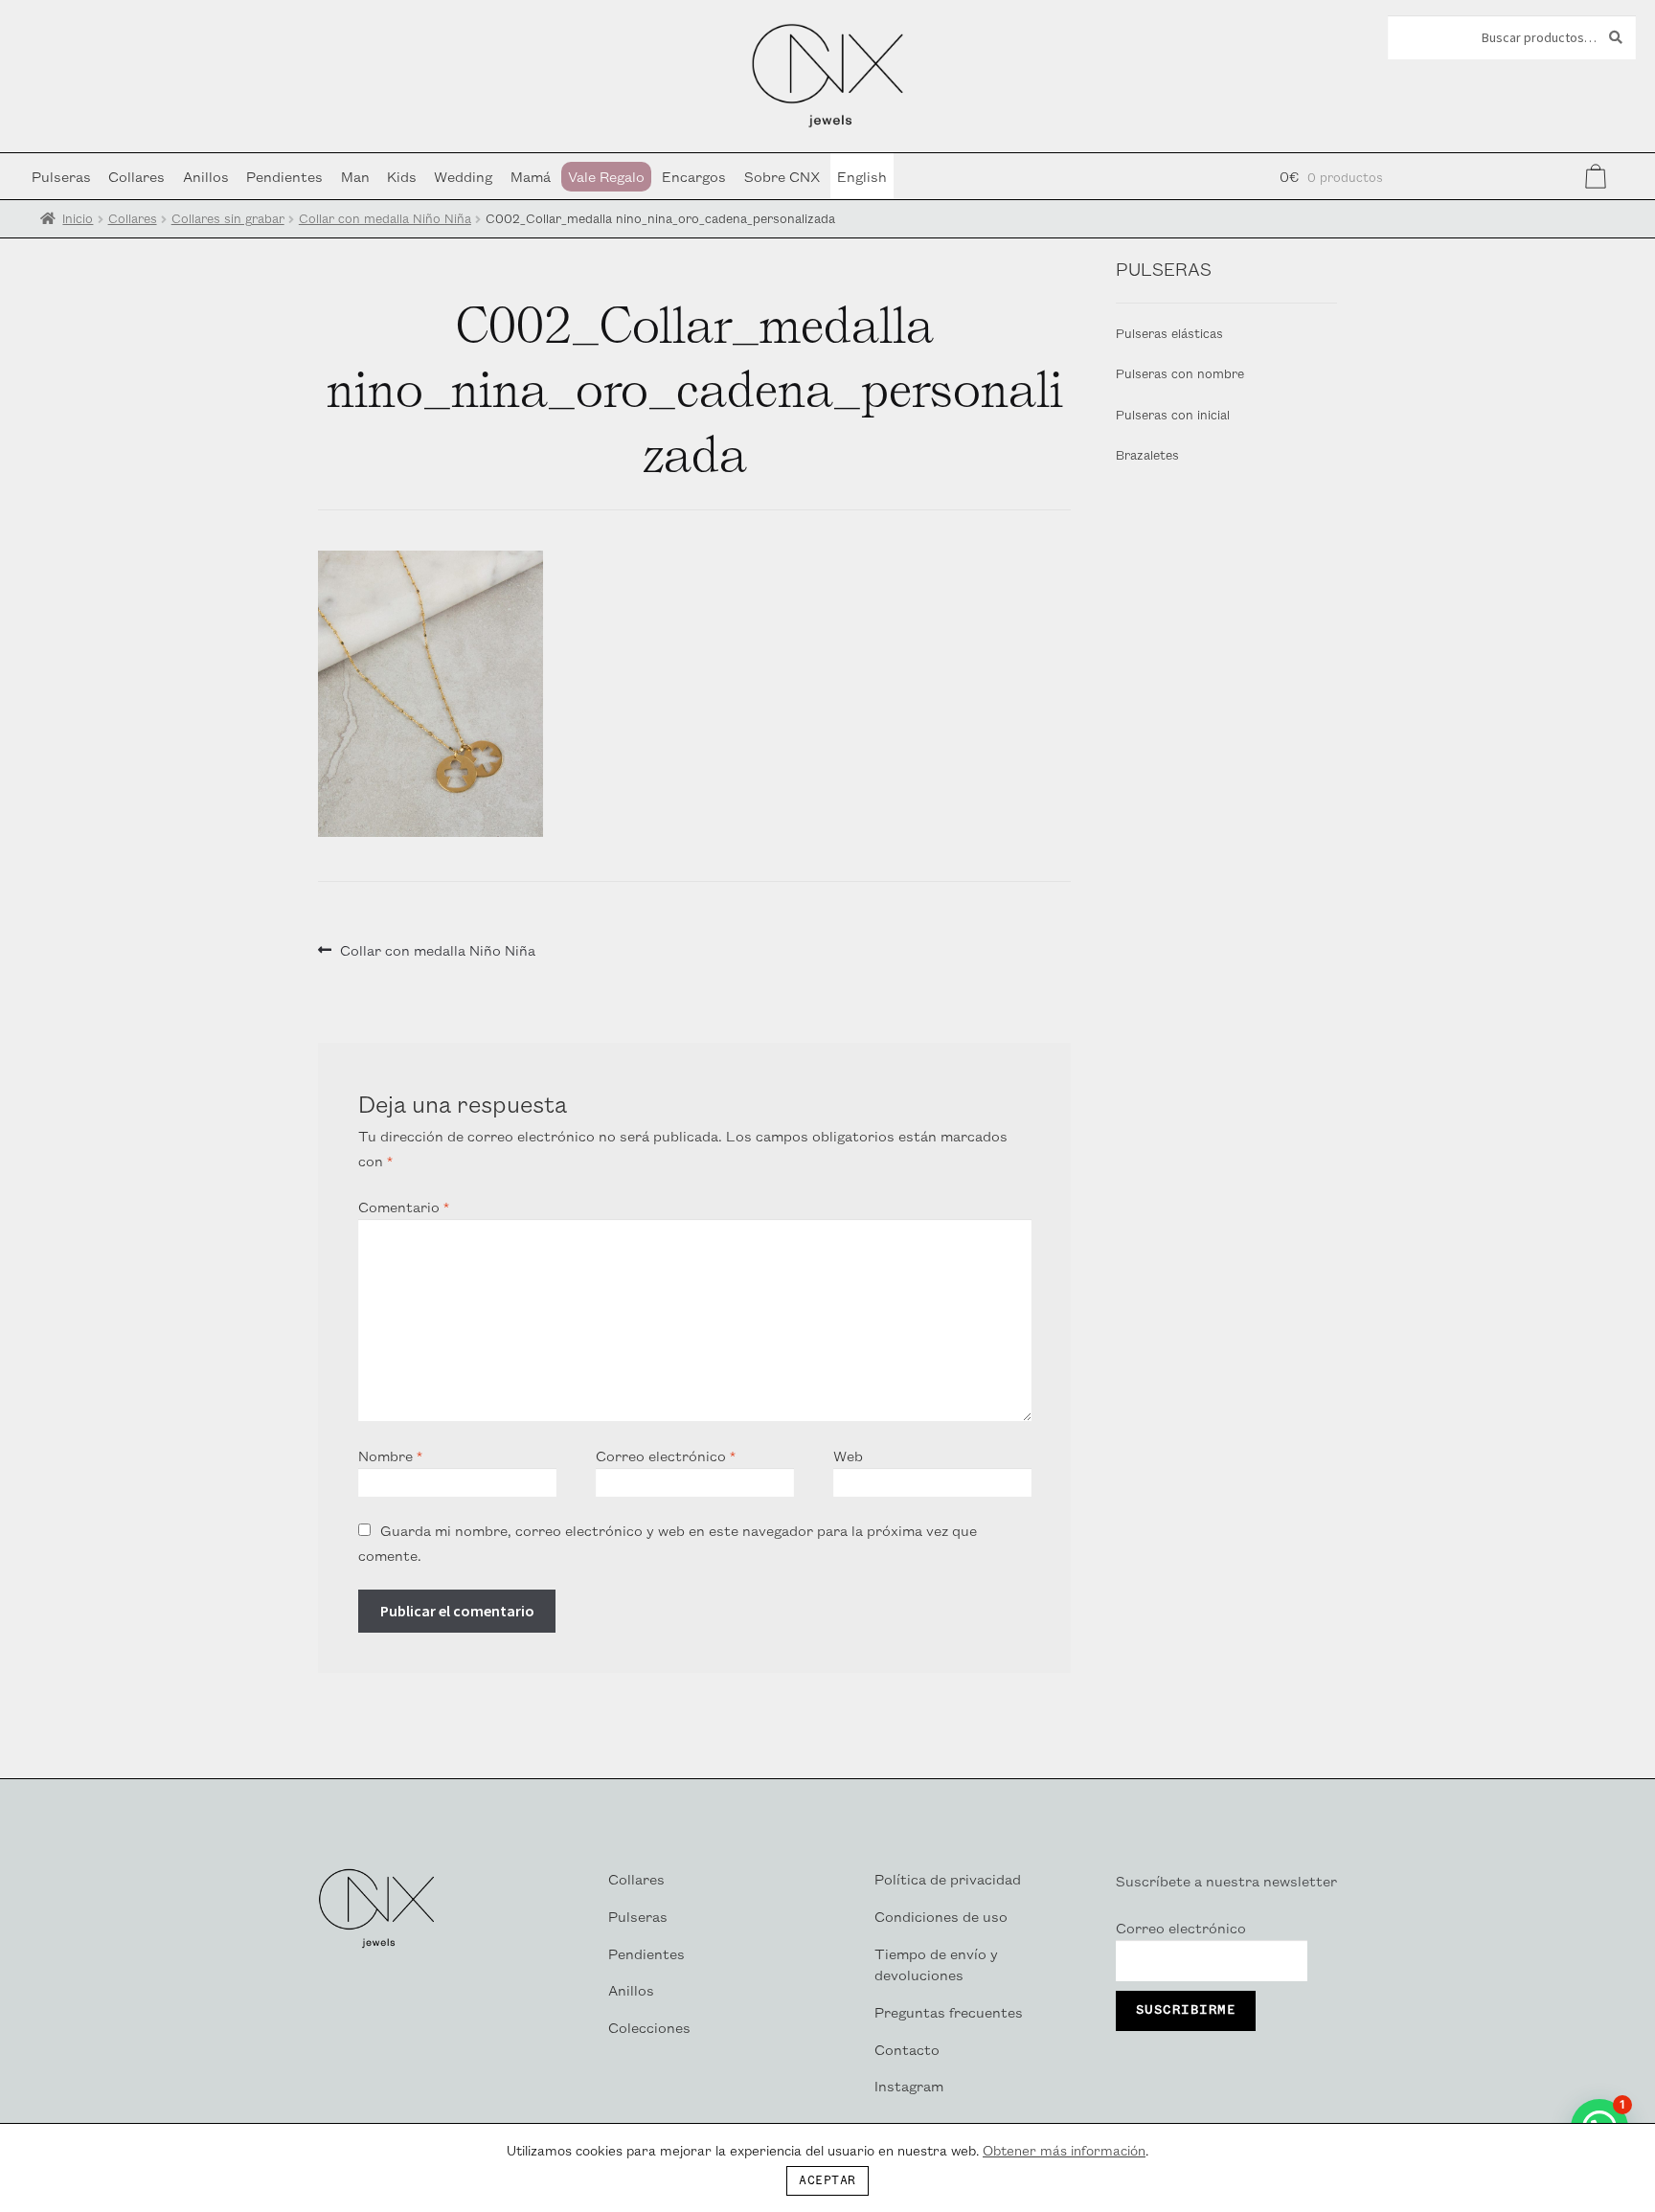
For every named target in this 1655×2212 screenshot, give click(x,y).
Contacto (907, 2049)
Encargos (694, 176)
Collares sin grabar (228, 218)
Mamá (531, 176)
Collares (136, 176)
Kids (402, 176)
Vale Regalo (606, 176)
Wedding (463, 176)
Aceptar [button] (827, 2181)
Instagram (909, 2085)
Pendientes (284, 176)
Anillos (206, 176)
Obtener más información (1064, 2150)
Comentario (404, 1206)
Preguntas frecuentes (949, 2011)
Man (355, 176)
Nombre (390, 1455)
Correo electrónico (666, 1455)
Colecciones (649, 2027)
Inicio (78, 218)
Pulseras (61, 176)
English (862, 176)
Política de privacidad (948, 1878)
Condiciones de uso (941, 1916)
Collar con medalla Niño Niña (385, 218)
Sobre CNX (782, 176)
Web (848, 1455)
